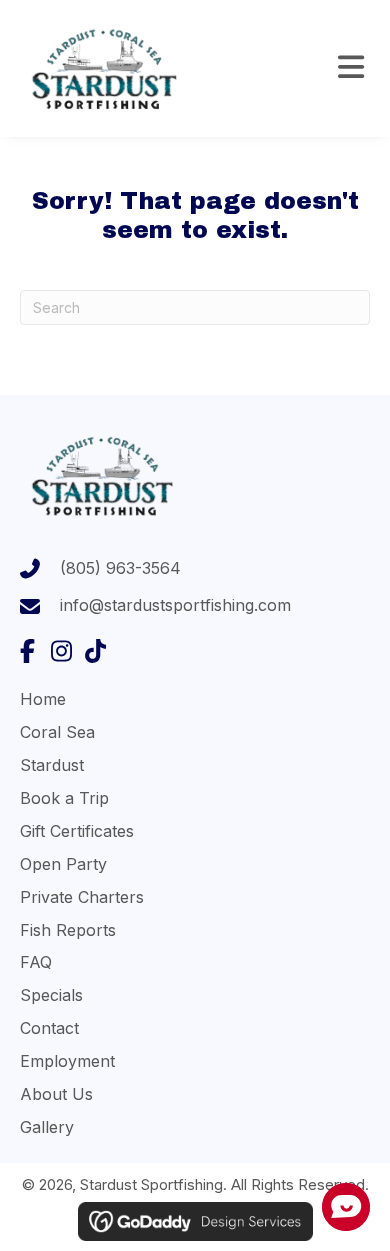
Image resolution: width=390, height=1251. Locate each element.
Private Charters (82, 897)
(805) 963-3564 (120, 568)
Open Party (63, 864)
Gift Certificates (77, 831)
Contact (49, 1028)
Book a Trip (64, 798)
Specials (51, 995)
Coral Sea (57, 732)
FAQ (36, 962)
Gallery (47, 1127)
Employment (67, 1061)
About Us (56, 1094)
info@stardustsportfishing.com (175, 605)
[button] (27, 651)
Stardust (52, 765)
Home (43, 699)
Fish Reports (68, 930)
